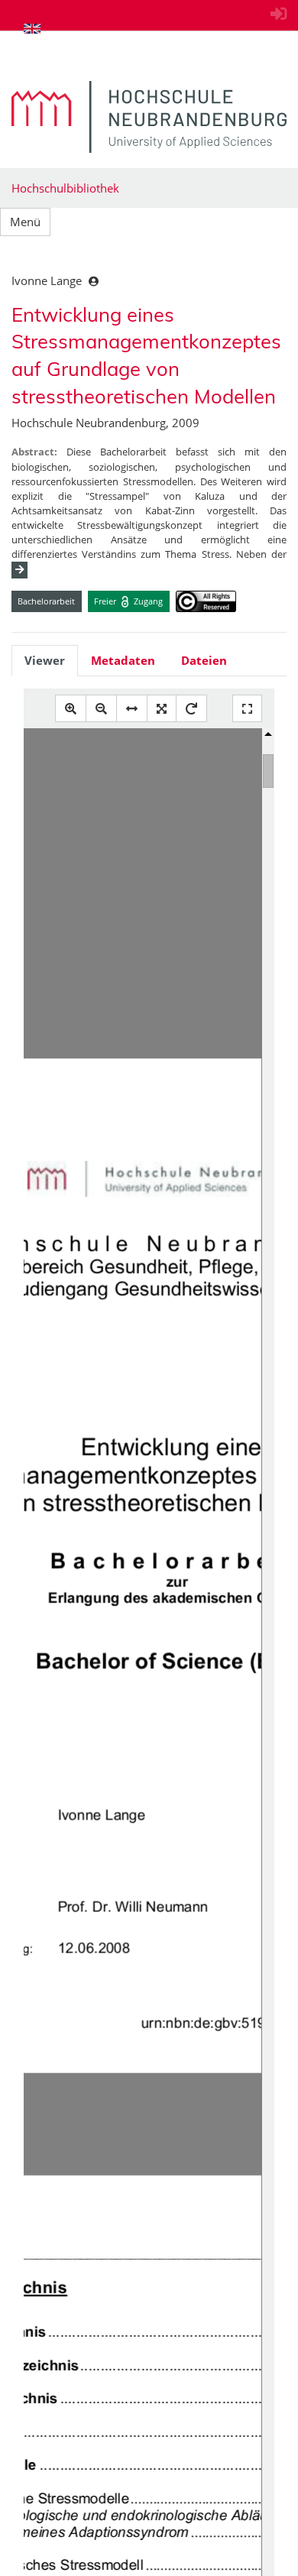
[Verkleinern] (101, 709)
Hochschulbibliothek (65, 188)
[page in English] (32, 28)
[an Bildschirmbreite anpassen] (132, 709)
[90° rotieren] (191, 709)
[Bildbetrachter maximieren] (247, 709)
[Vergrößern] (71, 709)
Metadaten (123, 660)
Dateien (204, 660)
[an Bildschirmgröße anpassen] (162, 709)
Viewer (45, 660)
